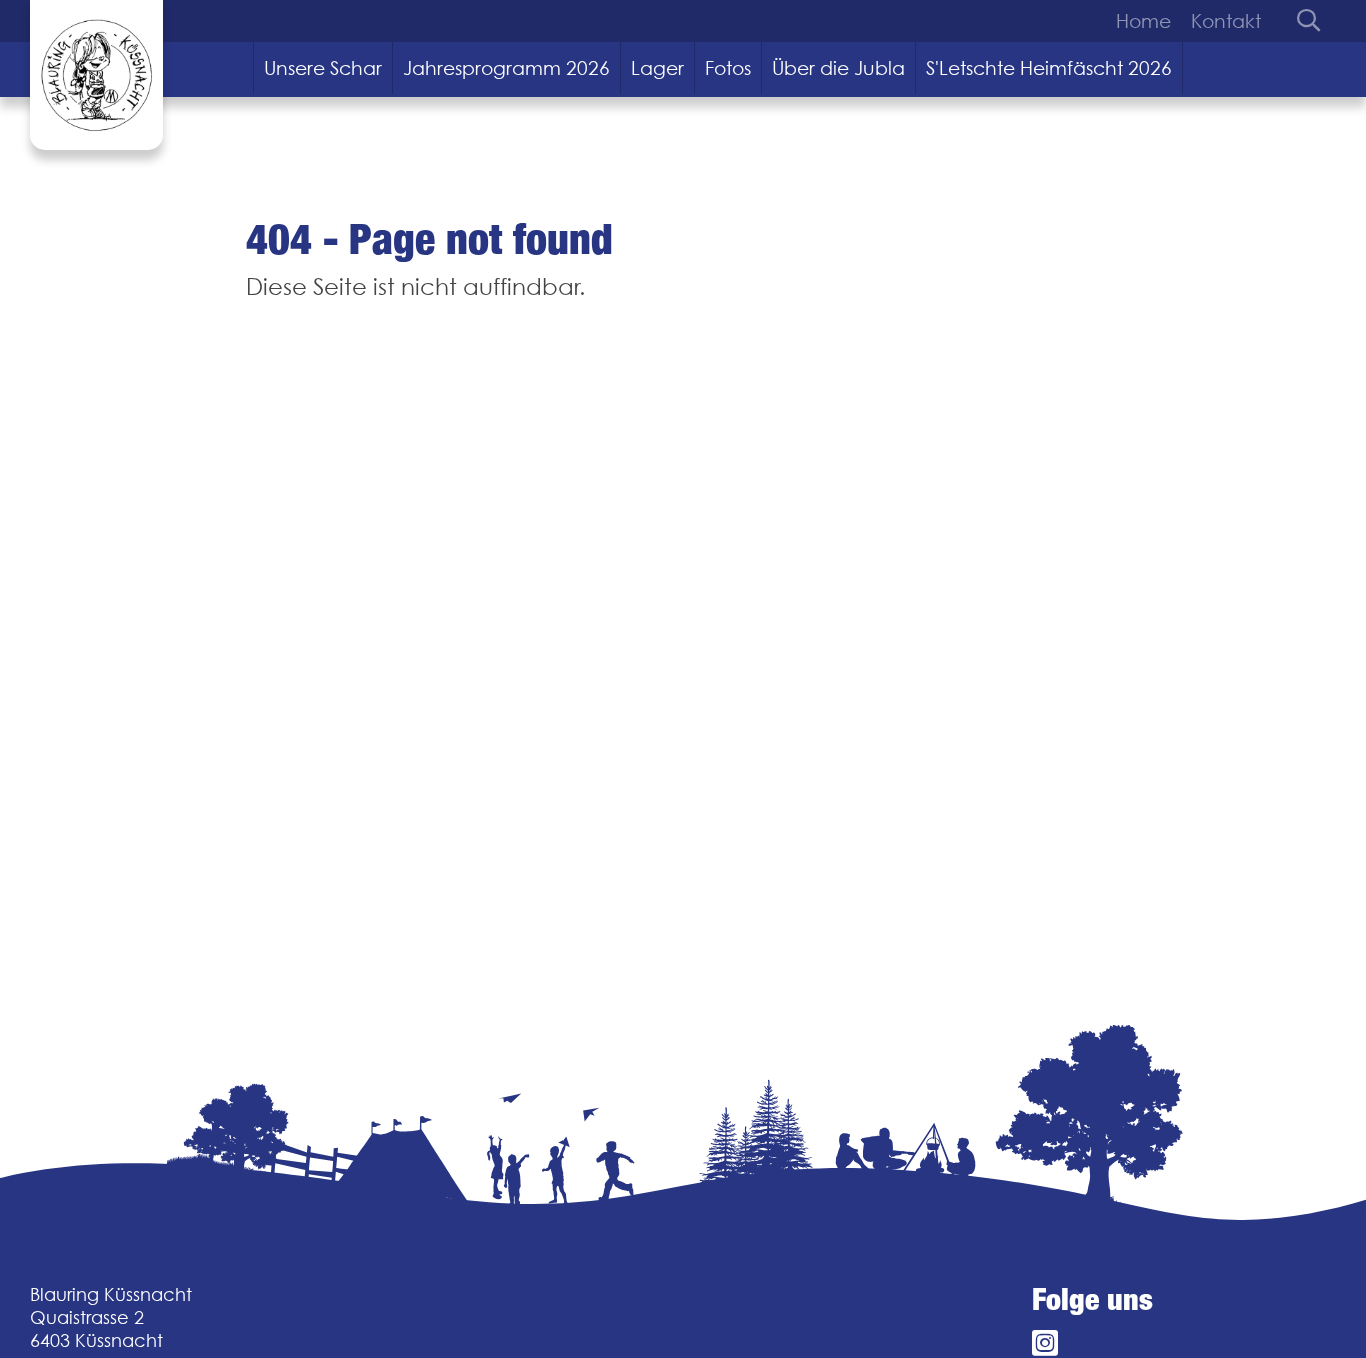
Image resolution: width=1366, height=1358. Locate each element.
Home (1143, 21)
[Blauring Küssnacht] (96, 75)
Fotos (728, 68)
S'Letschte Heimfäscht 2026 (1049, 68)
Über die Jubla (838, 68)
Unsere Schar (323, 68)
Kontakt (1226, 21)
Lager (657, 68)
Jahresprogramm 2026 (506, 68)
